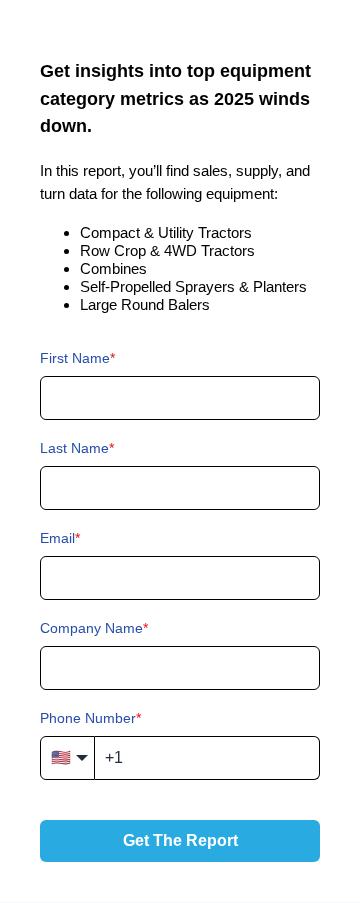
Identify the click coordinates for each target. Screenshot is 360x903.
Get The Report (180, 840)
